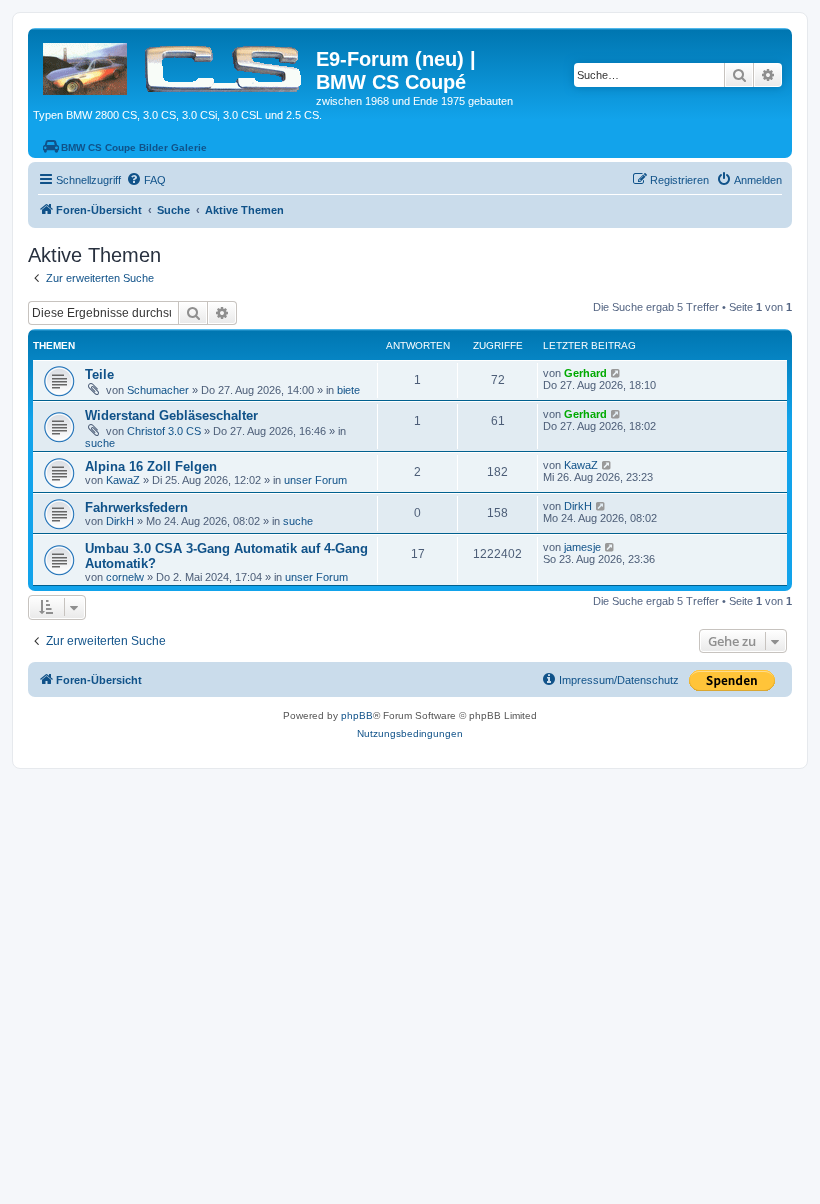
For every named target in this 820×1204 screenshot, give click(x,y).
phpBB (357, 715)
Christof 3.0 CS (164, 431)
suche (100, 443)
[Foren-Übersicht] (174, 65)
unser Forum (315, 480)
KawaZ (123, 480)
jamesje (582, 547)
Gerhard (585, 373)
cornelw (125, 577)
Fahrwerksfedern (136, 507)
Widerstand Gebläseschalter (171, 415)
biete (348, 390)
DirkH (120, 521)
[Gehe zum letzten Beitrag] (616, 373)
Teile (99, 374)
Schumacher (158, 390)
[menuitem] (146, 180)
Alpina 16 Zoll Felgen (151, 466)
